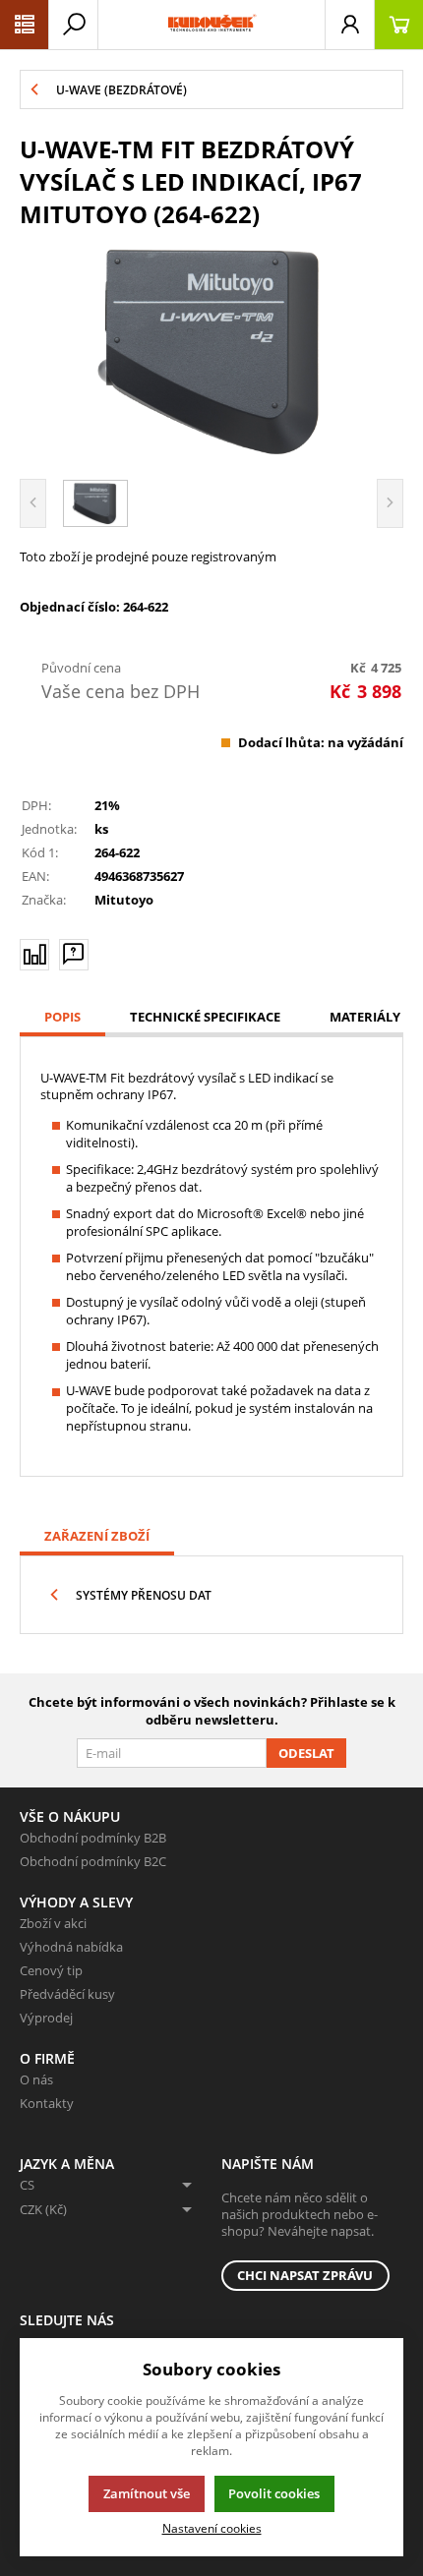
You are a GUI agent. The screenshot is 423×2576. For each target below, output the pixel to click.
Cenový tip (51, 1970)
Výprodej (46, 2018)
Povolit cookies (274, 2493)
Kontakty (47, 2103)
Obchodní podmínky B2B (93, 1838)
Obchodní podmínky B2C (93, 1861)
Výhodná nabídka (71, 1947)
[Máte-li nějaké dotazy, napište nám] (74, 955)
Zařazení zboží (97, 1536)
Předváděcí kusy (67, 1994)
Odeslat (306, 1753)
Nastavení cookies (212, 2528)
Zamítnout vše (147, 2493)
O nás (36, 2079)
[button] (25, 25)
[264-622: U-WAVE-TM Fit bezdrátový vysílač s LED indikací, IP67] (211, 351)
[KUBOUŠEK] (211, 25)
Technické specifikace (205, 1017)
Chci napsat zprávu (305, 2275)
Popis (62, 1017)
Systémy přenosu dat (144, 1595)
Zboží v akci (53, 1923)
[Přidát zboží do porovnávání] (34, 955)
